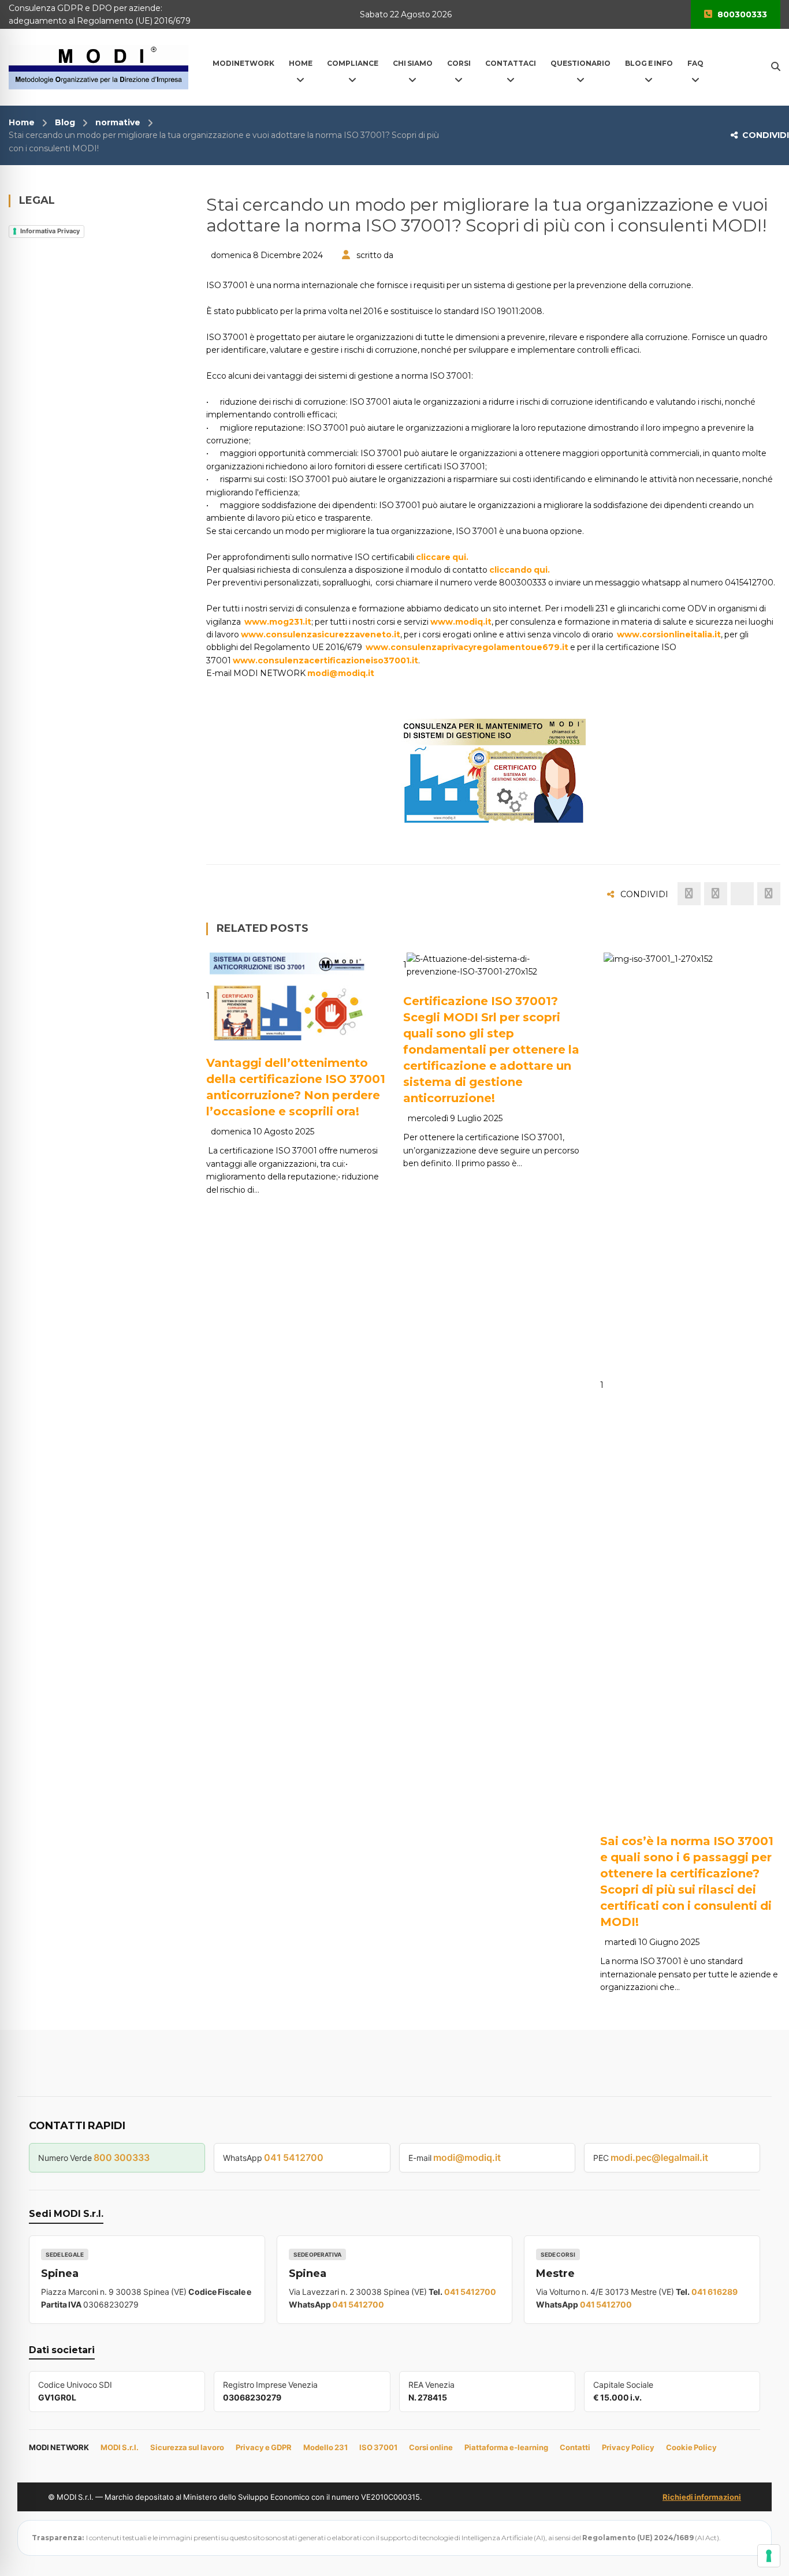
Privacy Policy (628, 2447)
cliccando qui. (520, 570)
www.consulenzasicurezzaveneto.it (321, 634)
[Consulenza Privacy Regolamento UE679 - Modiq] (98, 66)
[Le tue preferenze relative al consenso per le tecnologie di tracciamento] (769, 2556)
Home (22, 122)
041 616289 (714, 2292)
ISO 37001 (378, 2447)
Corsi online (431, 2447)
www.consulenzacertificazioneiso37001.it (325, 660)
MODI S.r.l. (120, 2447)
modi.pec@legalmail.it (659, 2157)
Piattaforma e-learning (506, 2447)
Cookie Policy (691, 2447)
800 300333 (122, 2157)
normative (118, 122)
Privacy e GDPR (264, 2447)
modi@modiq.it (341, 673)
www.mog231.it (278, 622)
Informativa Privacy (50, 231)
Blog (65, 122)
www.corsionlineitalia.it (669, 634)
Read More (259, 1026)
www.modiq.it (461, 622)
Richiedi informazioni (702, 2497)
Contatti (575, 2447)
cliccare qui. (442, 557)
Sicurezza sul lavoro (187, 2447)
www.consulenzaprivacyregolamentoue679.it (467, 647)
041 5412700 (294, 2157)
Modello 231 (325, 2447)
